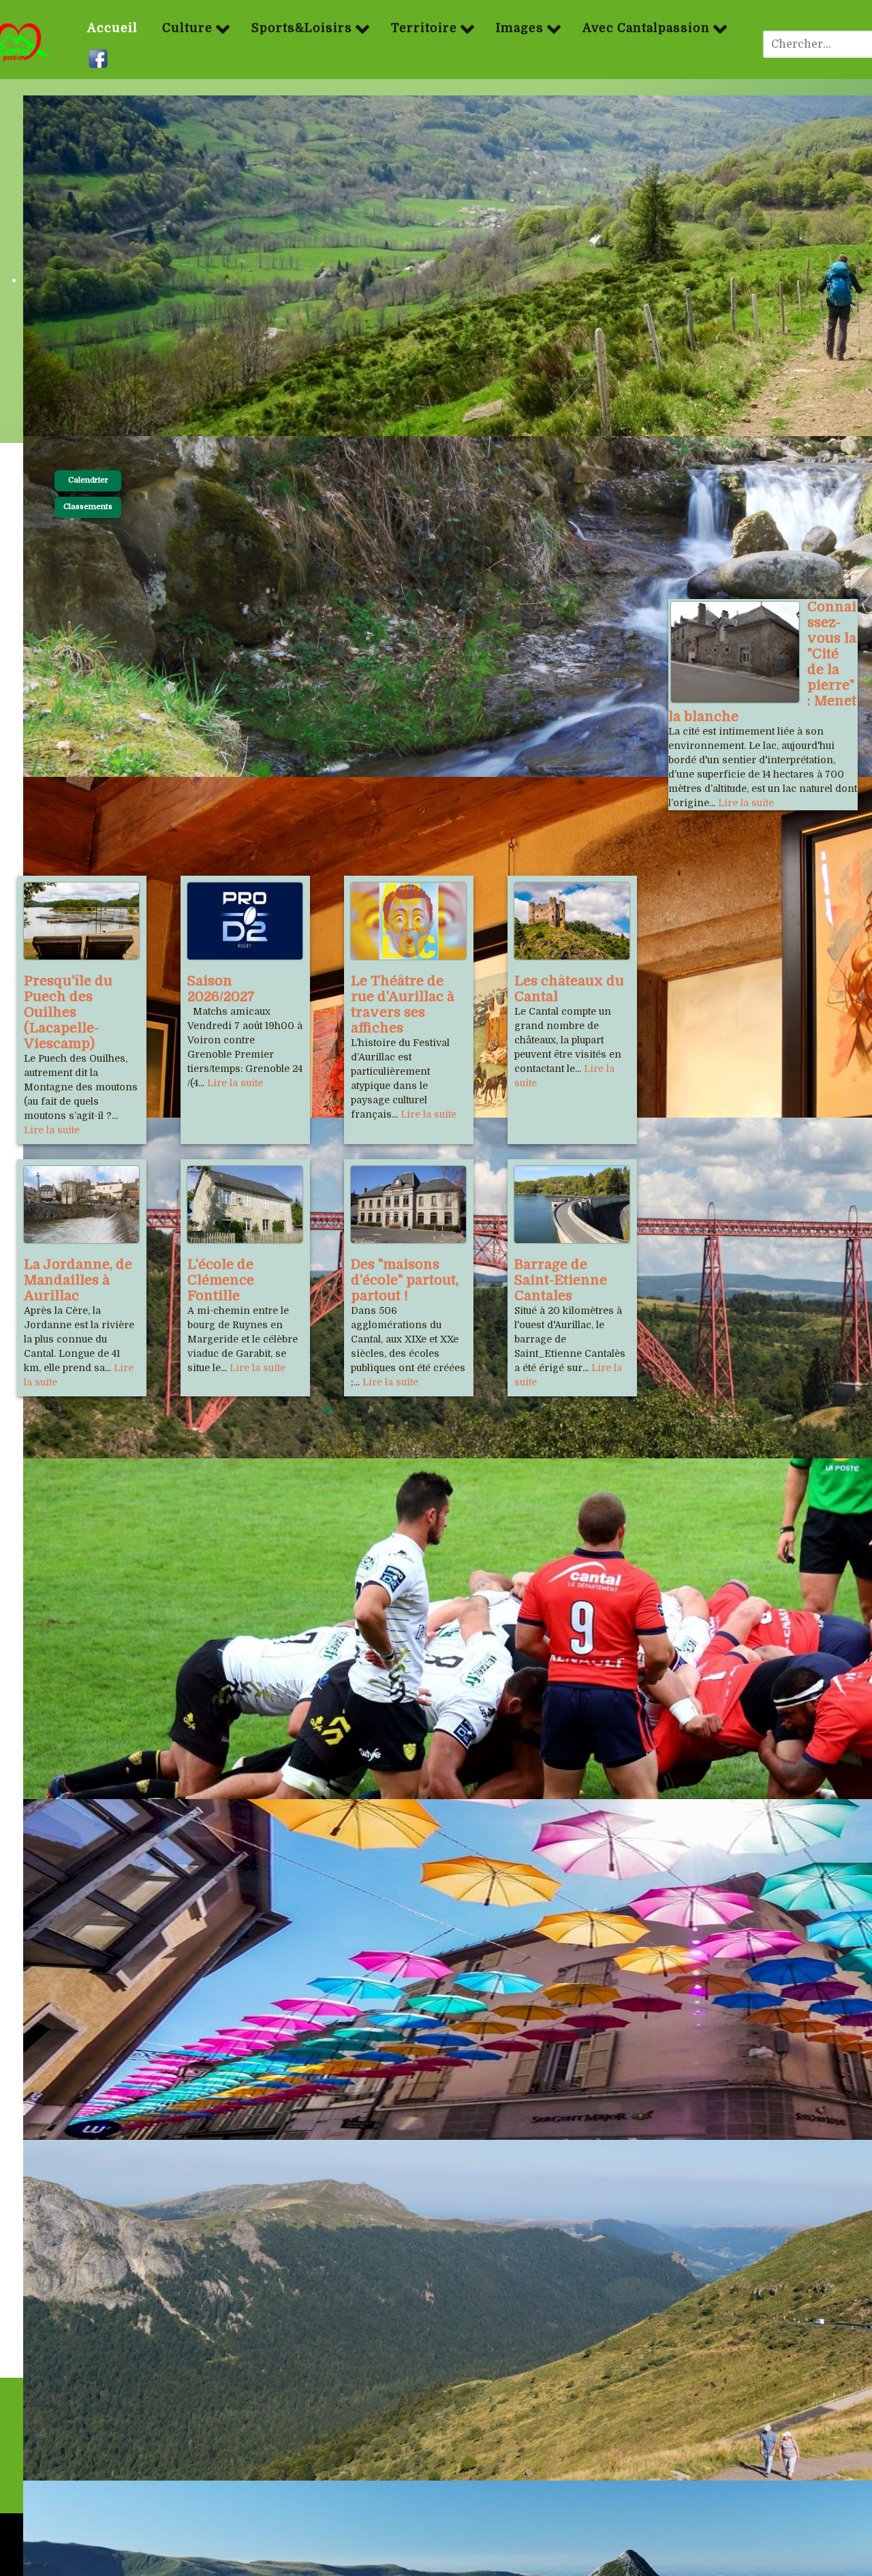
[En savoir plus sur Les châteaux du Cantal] (572, 921)
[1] (327, 1412)
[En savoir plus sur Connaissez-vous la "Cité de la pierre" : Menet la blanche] (735, 652)
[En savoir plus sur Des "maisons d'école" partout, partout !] (408, 1205)
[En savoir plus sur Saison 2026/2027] (245, 921)
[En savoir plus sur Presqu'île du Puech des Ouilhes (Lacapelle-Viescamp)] (81, 921)
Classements (88, 507)
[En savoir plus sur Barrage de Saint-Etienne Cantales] (572, 1205)
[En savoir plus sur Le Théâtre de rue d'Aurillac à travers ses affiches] (408, 921)
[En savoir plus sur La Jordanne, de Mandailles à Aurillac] (81, 1205)
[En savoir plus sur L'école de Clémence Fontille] (245, 1205)
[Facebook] (100, 59)
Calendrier (88, 480)
